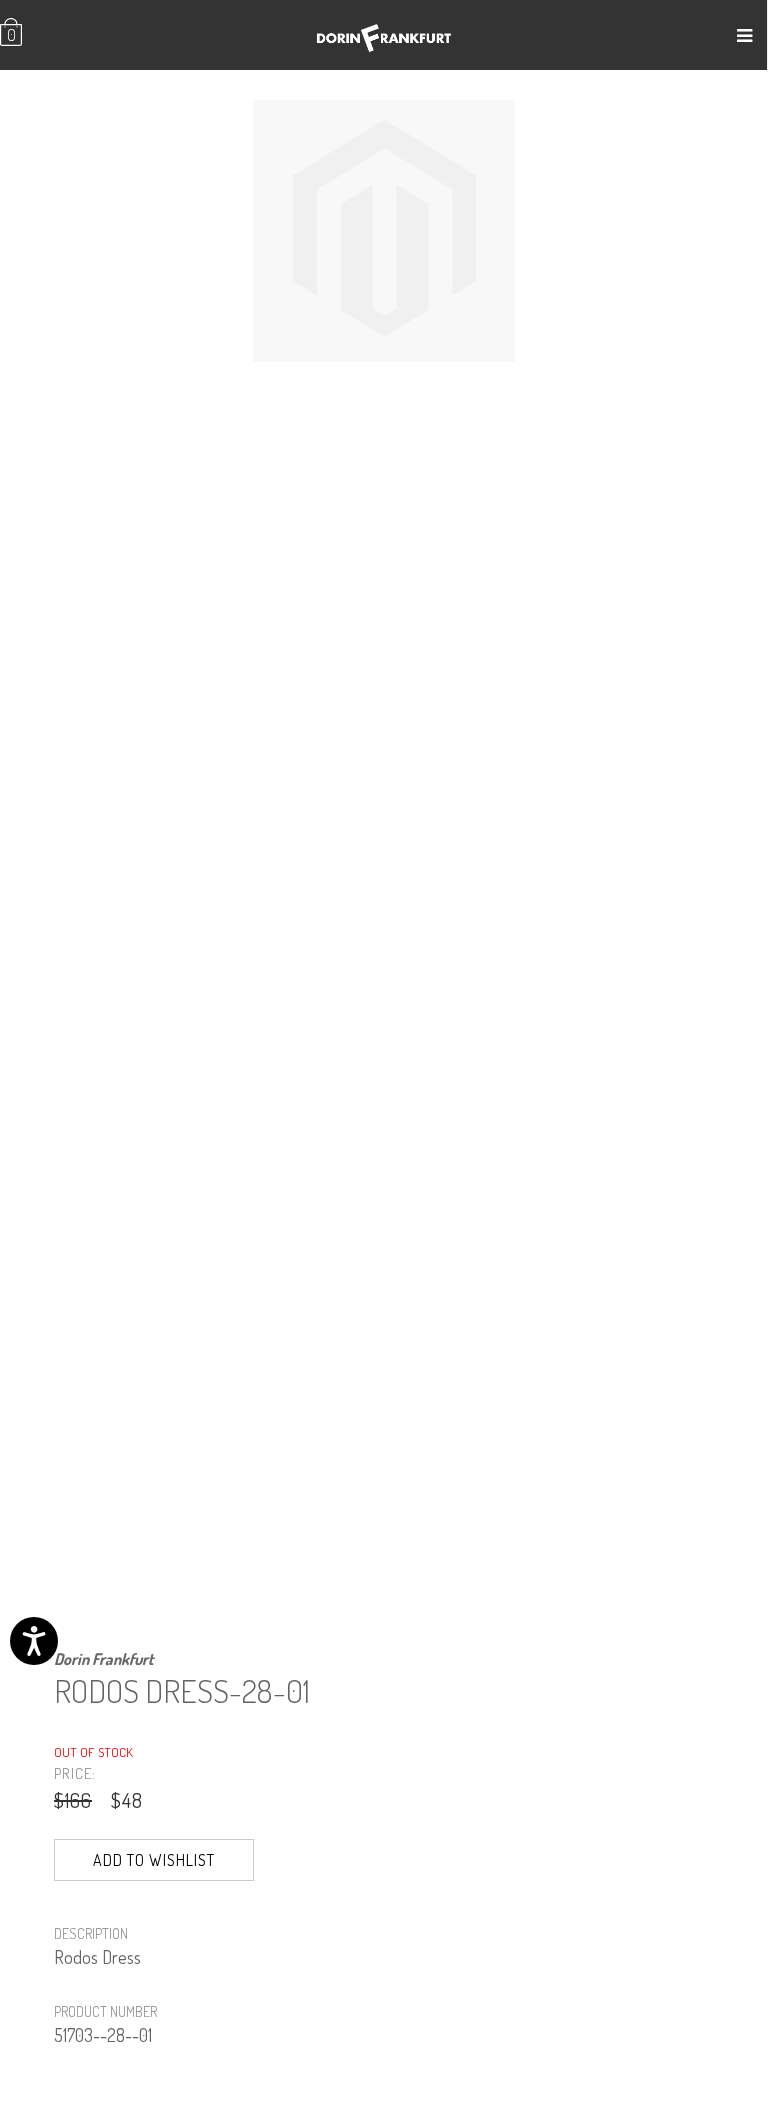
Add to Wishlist (154, 1860)
